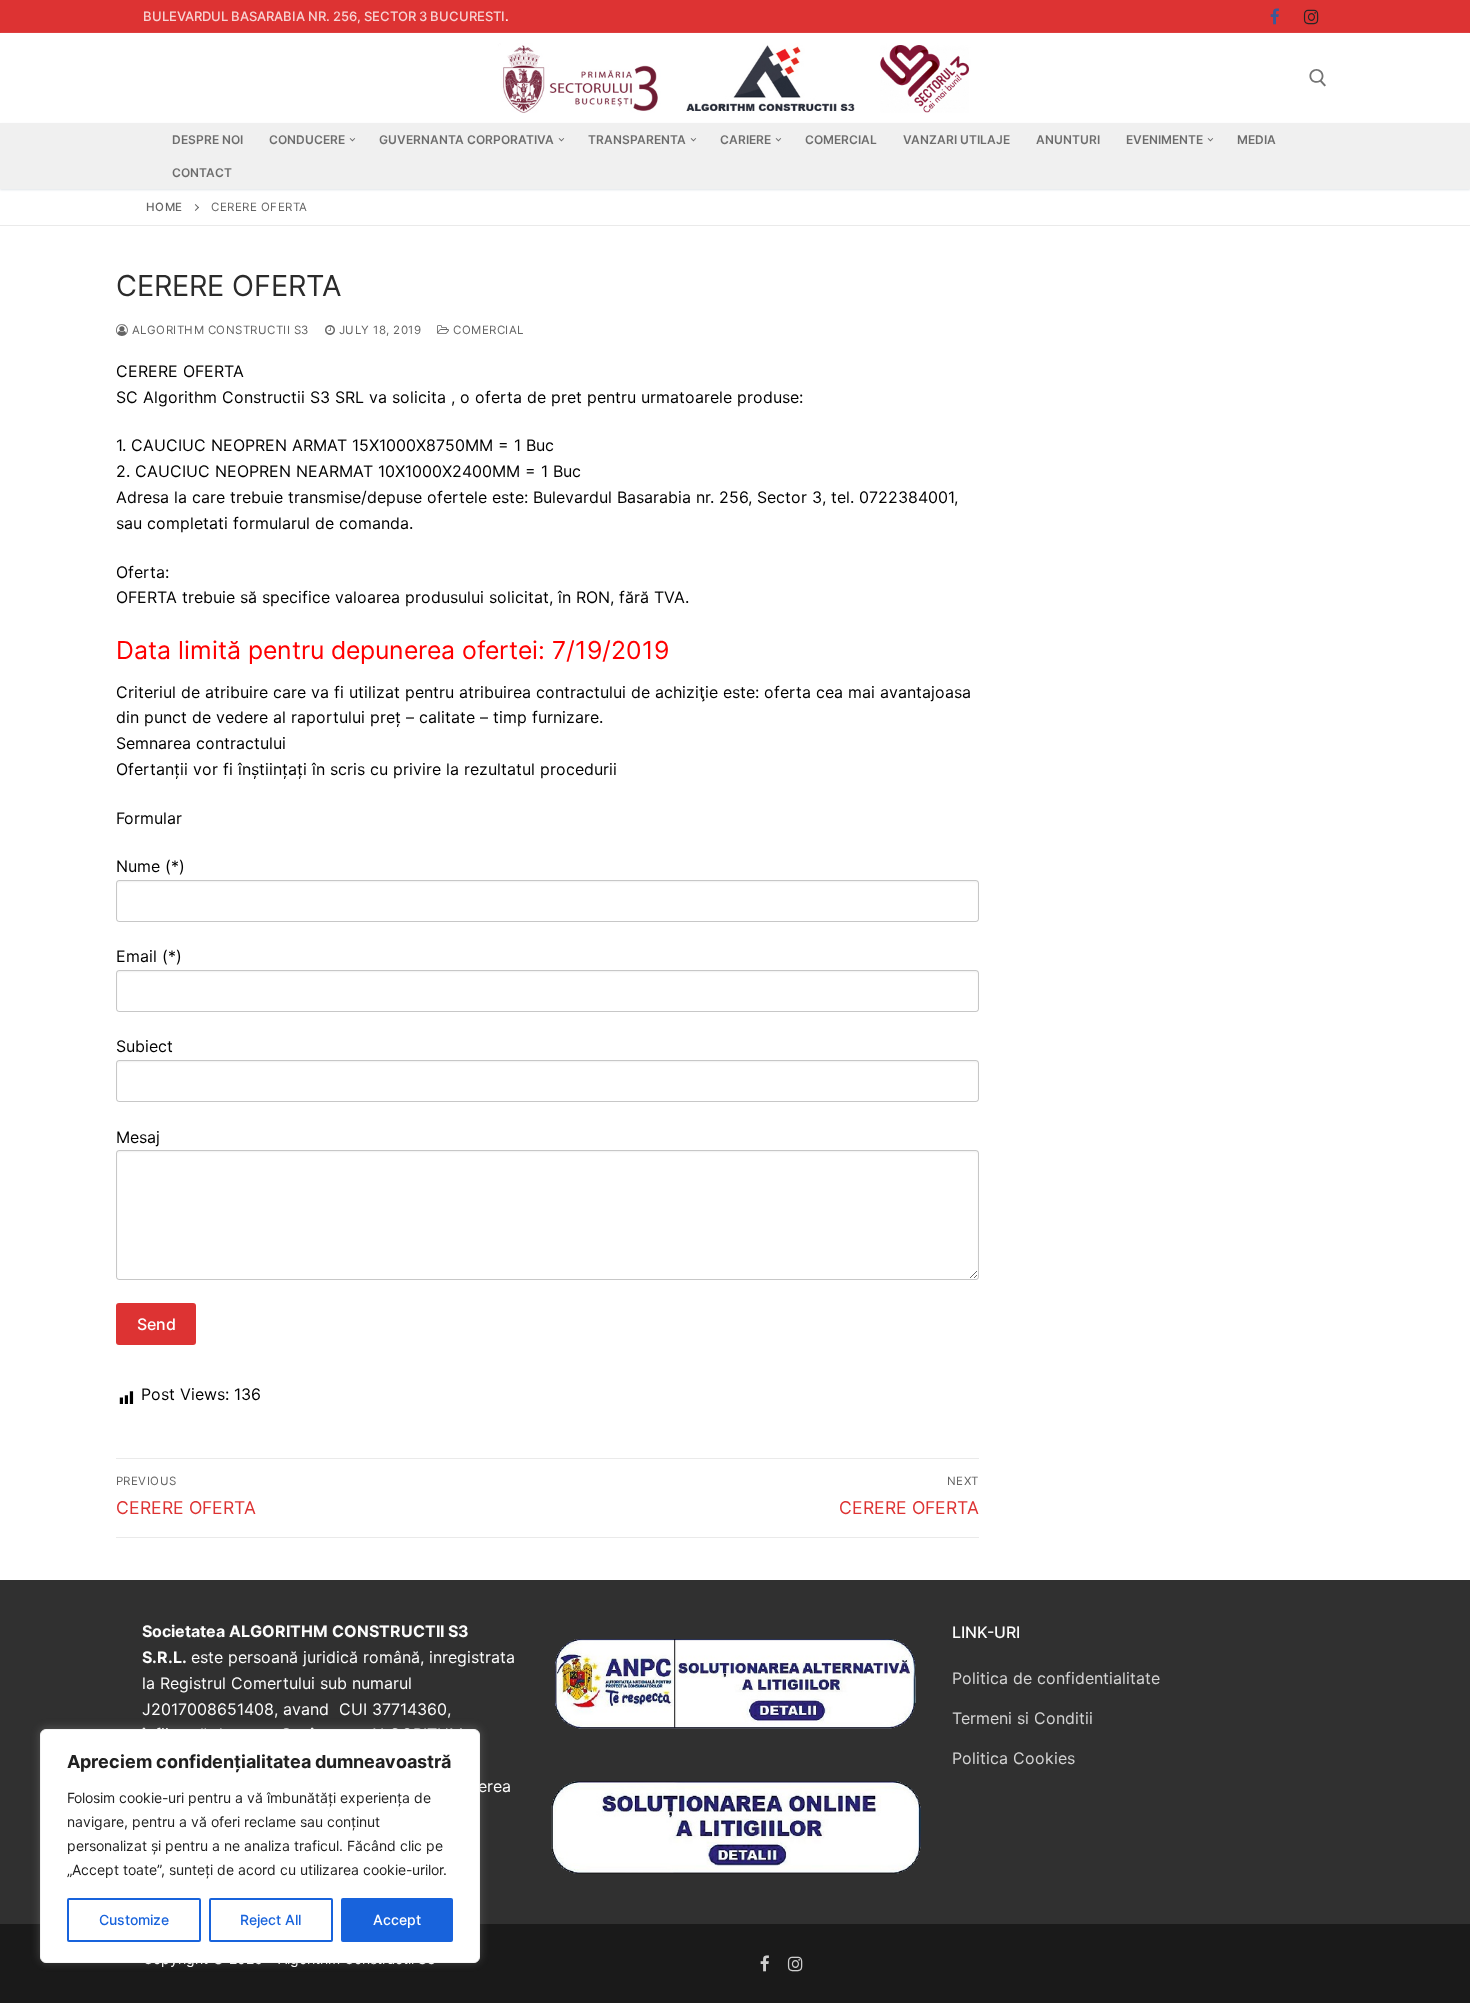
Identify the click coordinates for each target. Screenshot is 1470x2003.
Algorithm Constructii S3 (218, 330)
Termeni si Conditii (1022, 1718)
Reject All (270, 1919)
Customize (134, 1919)
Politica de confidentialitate (1056, 1678)
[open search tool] (1318, 78)
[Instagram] (1311, 16)
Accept (397, 1919)
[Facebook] (765, 1963)
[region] (260, 1846)
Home (164, 207)
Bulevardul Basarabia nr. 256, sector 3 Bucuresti (324, 16)
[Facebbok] (1275, 16)
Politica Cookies (1013, 1758)
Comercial (487, 330)
